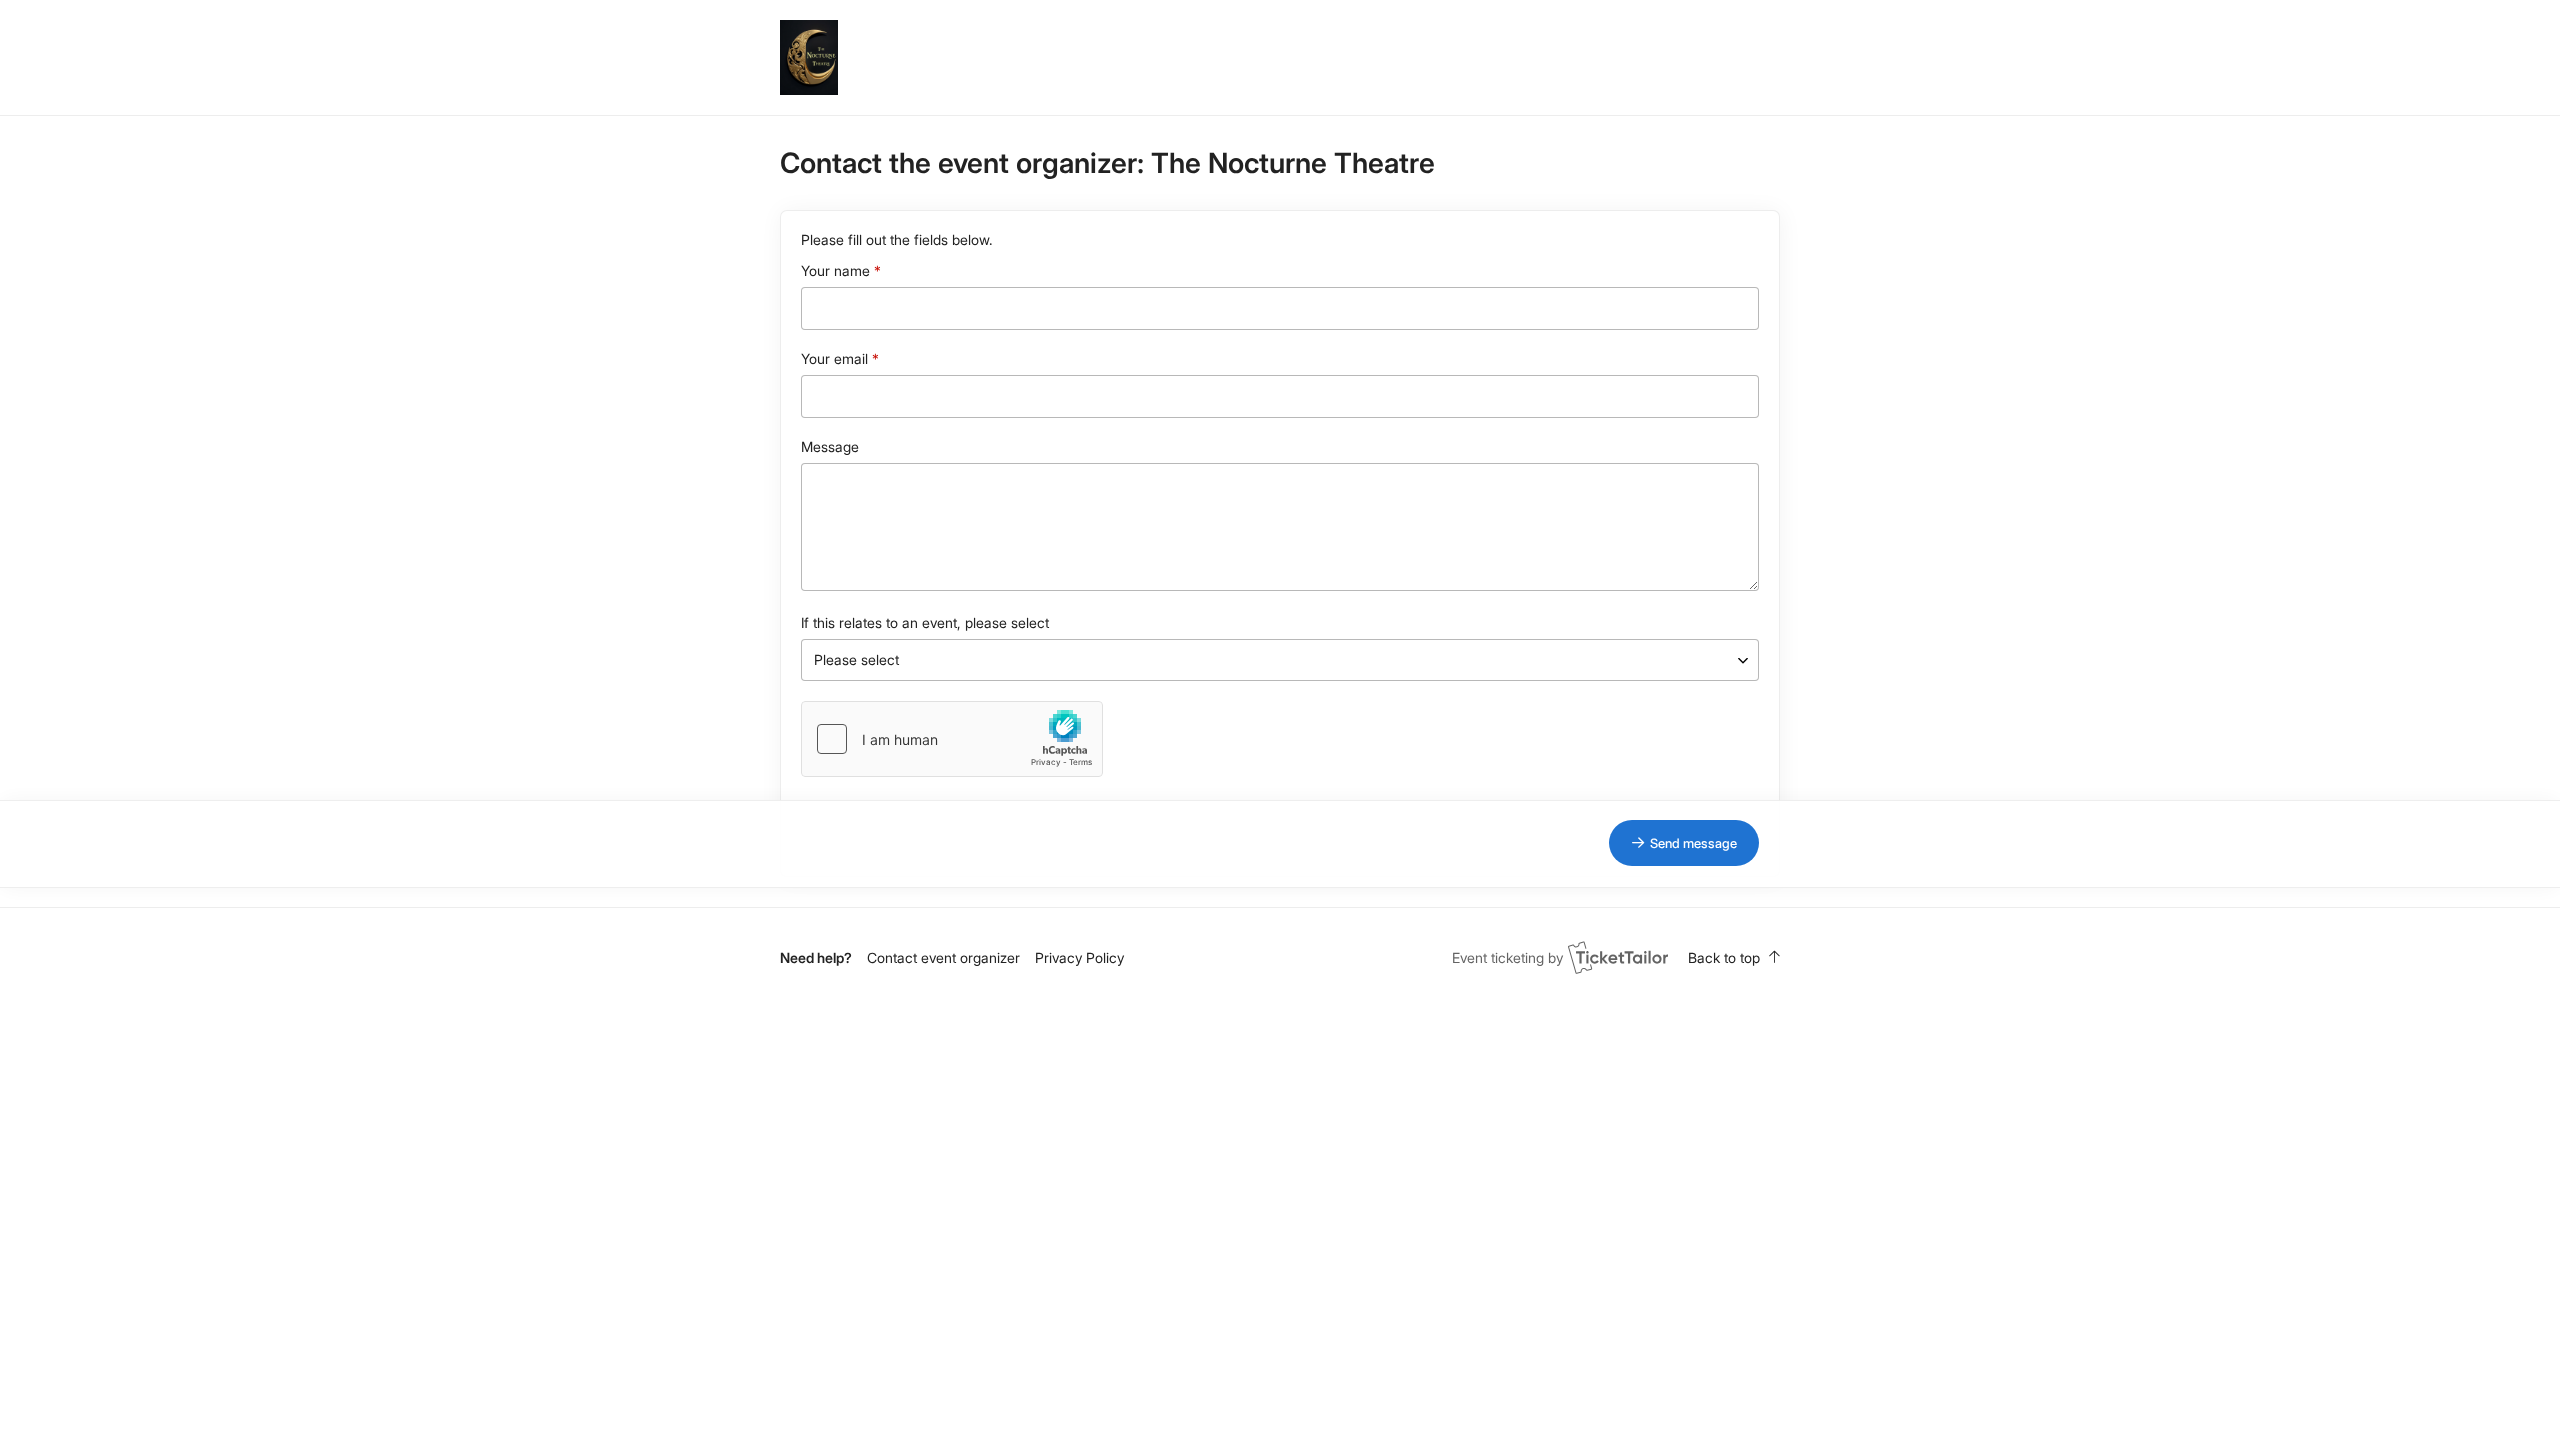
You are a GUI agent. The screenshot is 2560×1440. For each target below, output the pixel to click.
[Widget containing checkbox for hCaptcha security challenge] (952, 739)
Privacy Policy (1079, 957)
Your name (835, 270)
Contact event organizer (943, 957)
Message (830, 446)
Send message (1693, 843)
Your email (834, 358)
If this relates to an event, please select (925, 622)
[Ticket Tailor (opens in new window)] (1618, 957)
